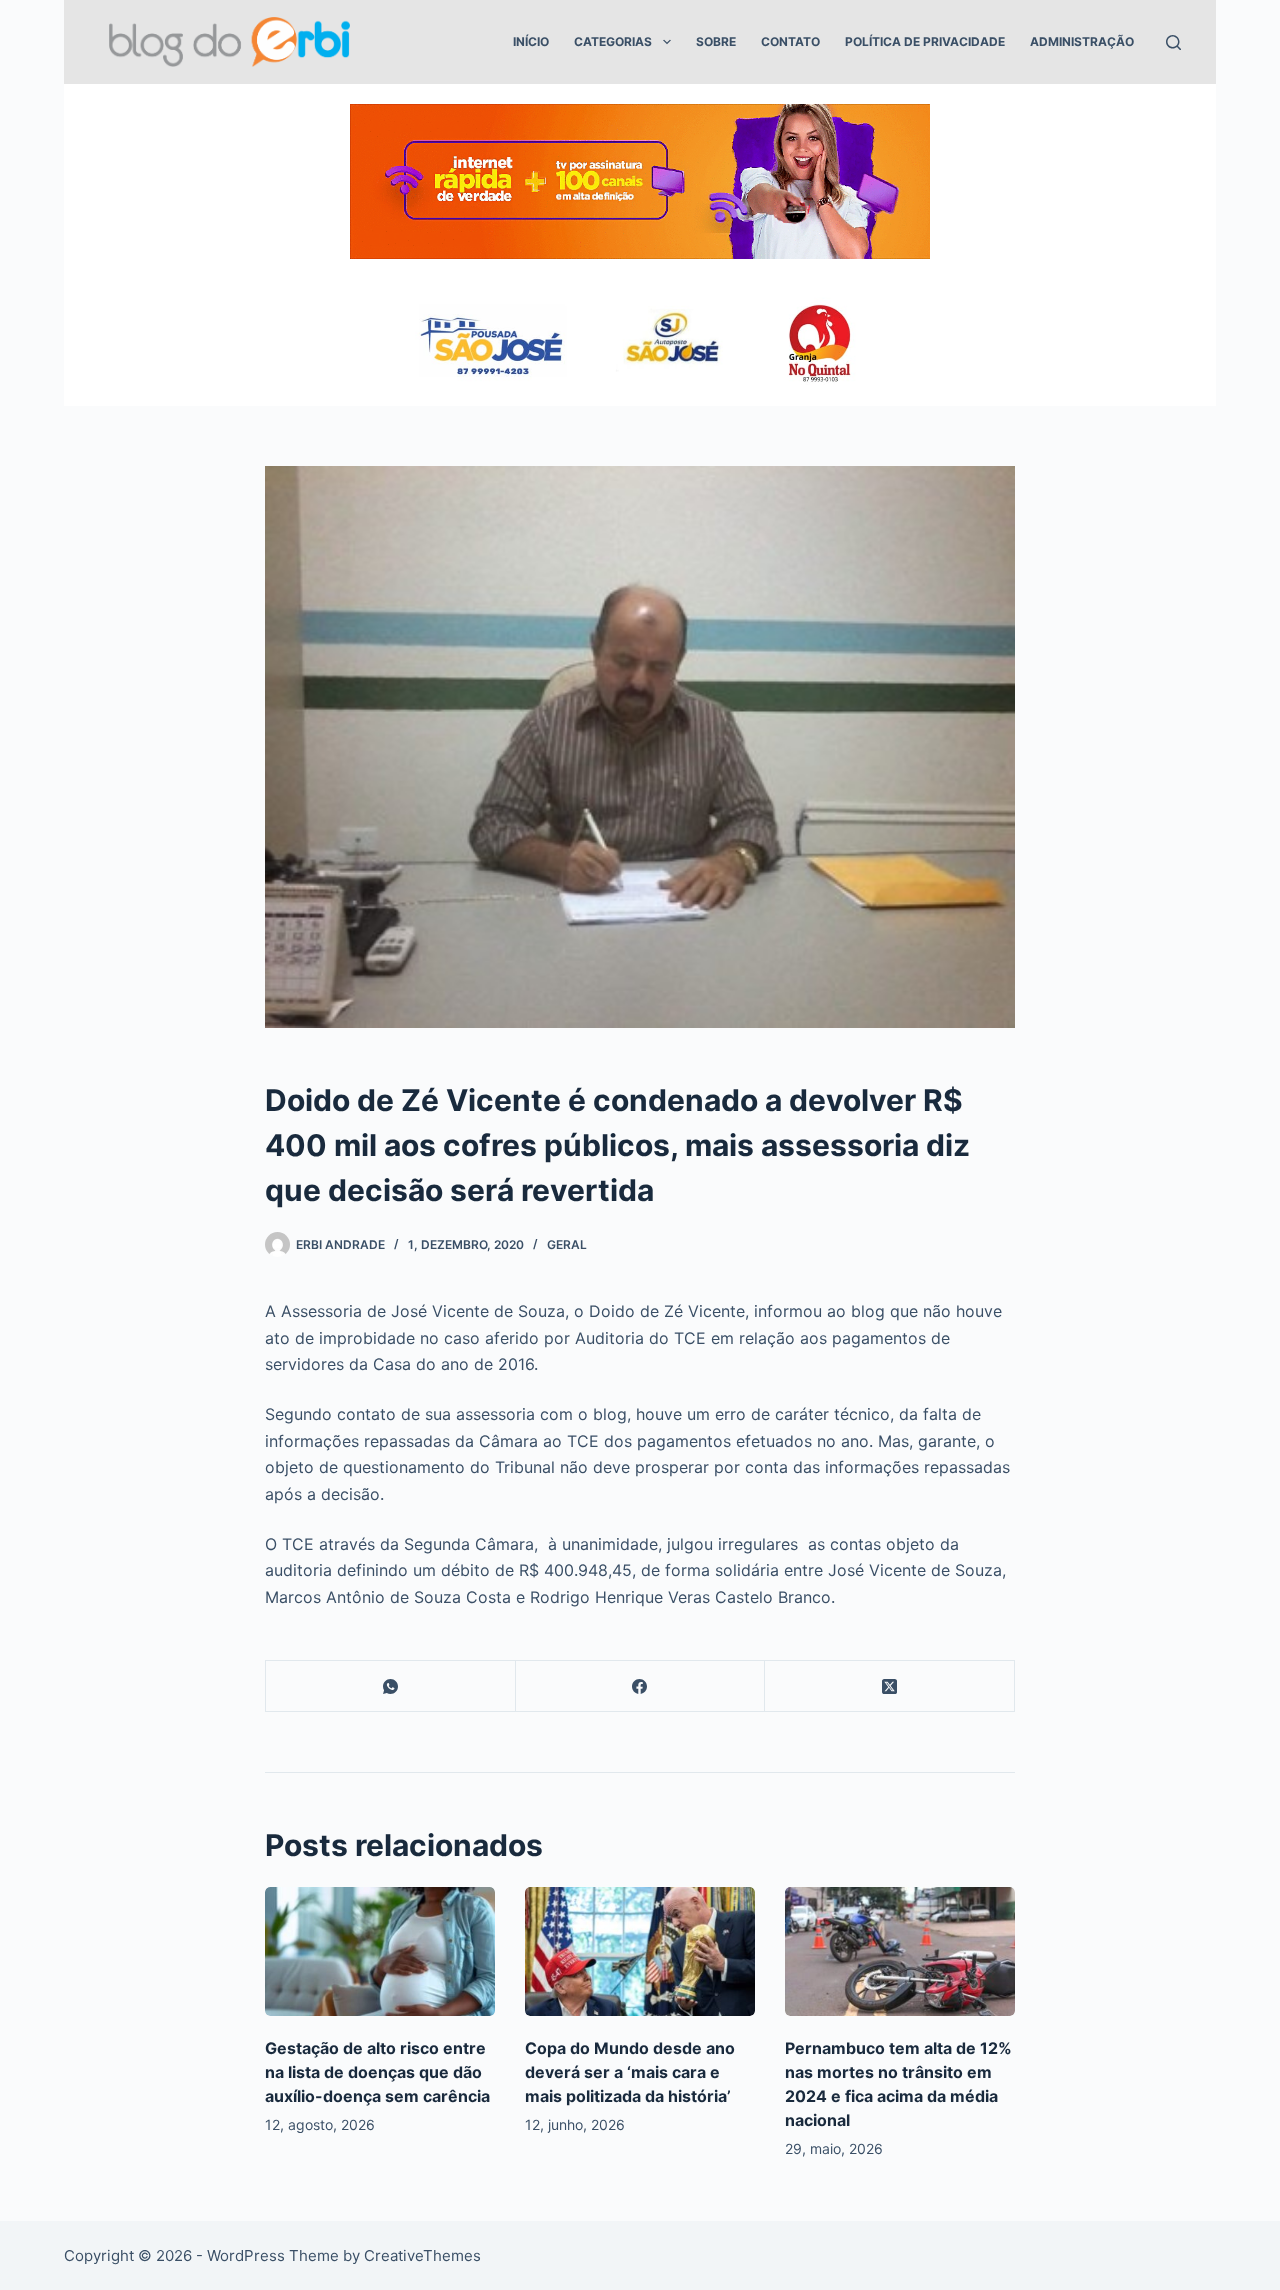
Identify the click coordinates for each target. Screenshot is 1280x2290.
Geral (567, 1244)
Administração (1082, 41)
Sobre (716, 41)
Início (531, 41)
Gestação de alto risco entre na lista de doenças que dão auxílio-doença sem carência (377, 2072)
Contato (790, 41)
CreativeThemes (422, 2255)
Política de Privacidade (925, 41)
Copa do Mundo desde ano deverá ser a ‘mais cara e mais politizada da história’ (630, 2072)
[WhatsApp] (391, 1686)
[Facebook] (641, 1686)
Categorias (613, 41)
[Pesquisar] (1173, 42)
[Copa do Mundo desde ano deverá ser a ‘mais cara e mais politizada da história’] (640, 1951)
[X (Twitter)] (890, 1686)
